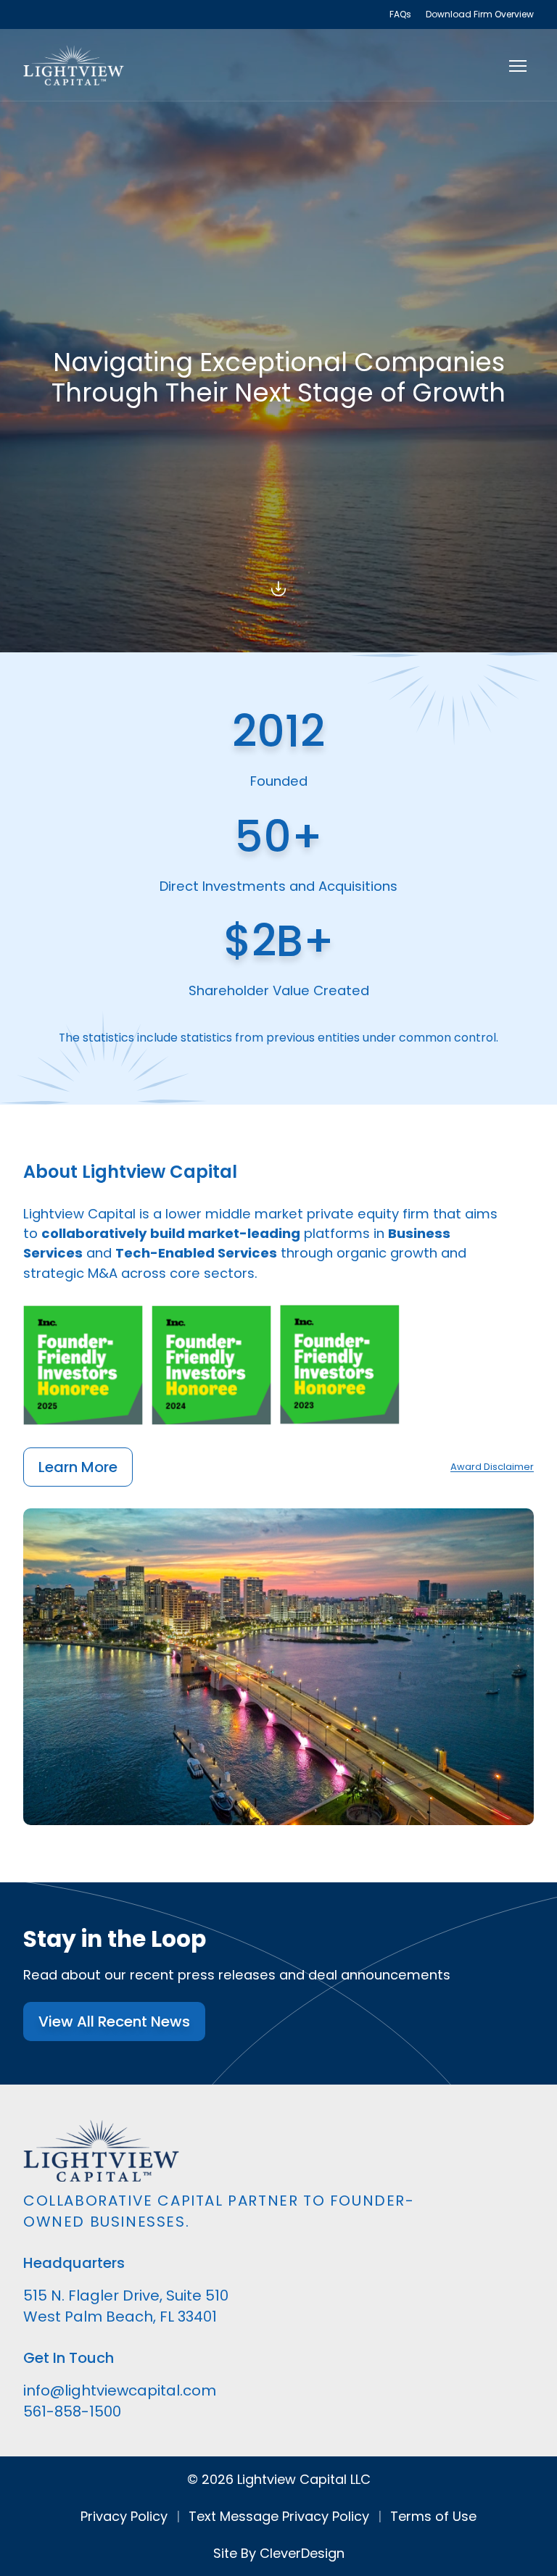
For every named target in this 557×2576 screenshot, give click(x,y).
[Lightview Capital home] (74, 65)
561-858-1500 (72, 2411)
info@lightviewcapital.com (120, 2390)
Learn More (78, 1467)
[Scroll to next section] (278, 586)
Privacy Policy (124, 2516)
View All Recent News (114, 2022)
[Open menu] (518, 65)
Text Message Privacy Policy (279, 2516)
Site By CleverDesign (279, 2553)
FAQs (400, 14)
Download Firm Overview (480, 14)
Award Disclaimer (492, 1467)
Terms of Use (433, 2516)
